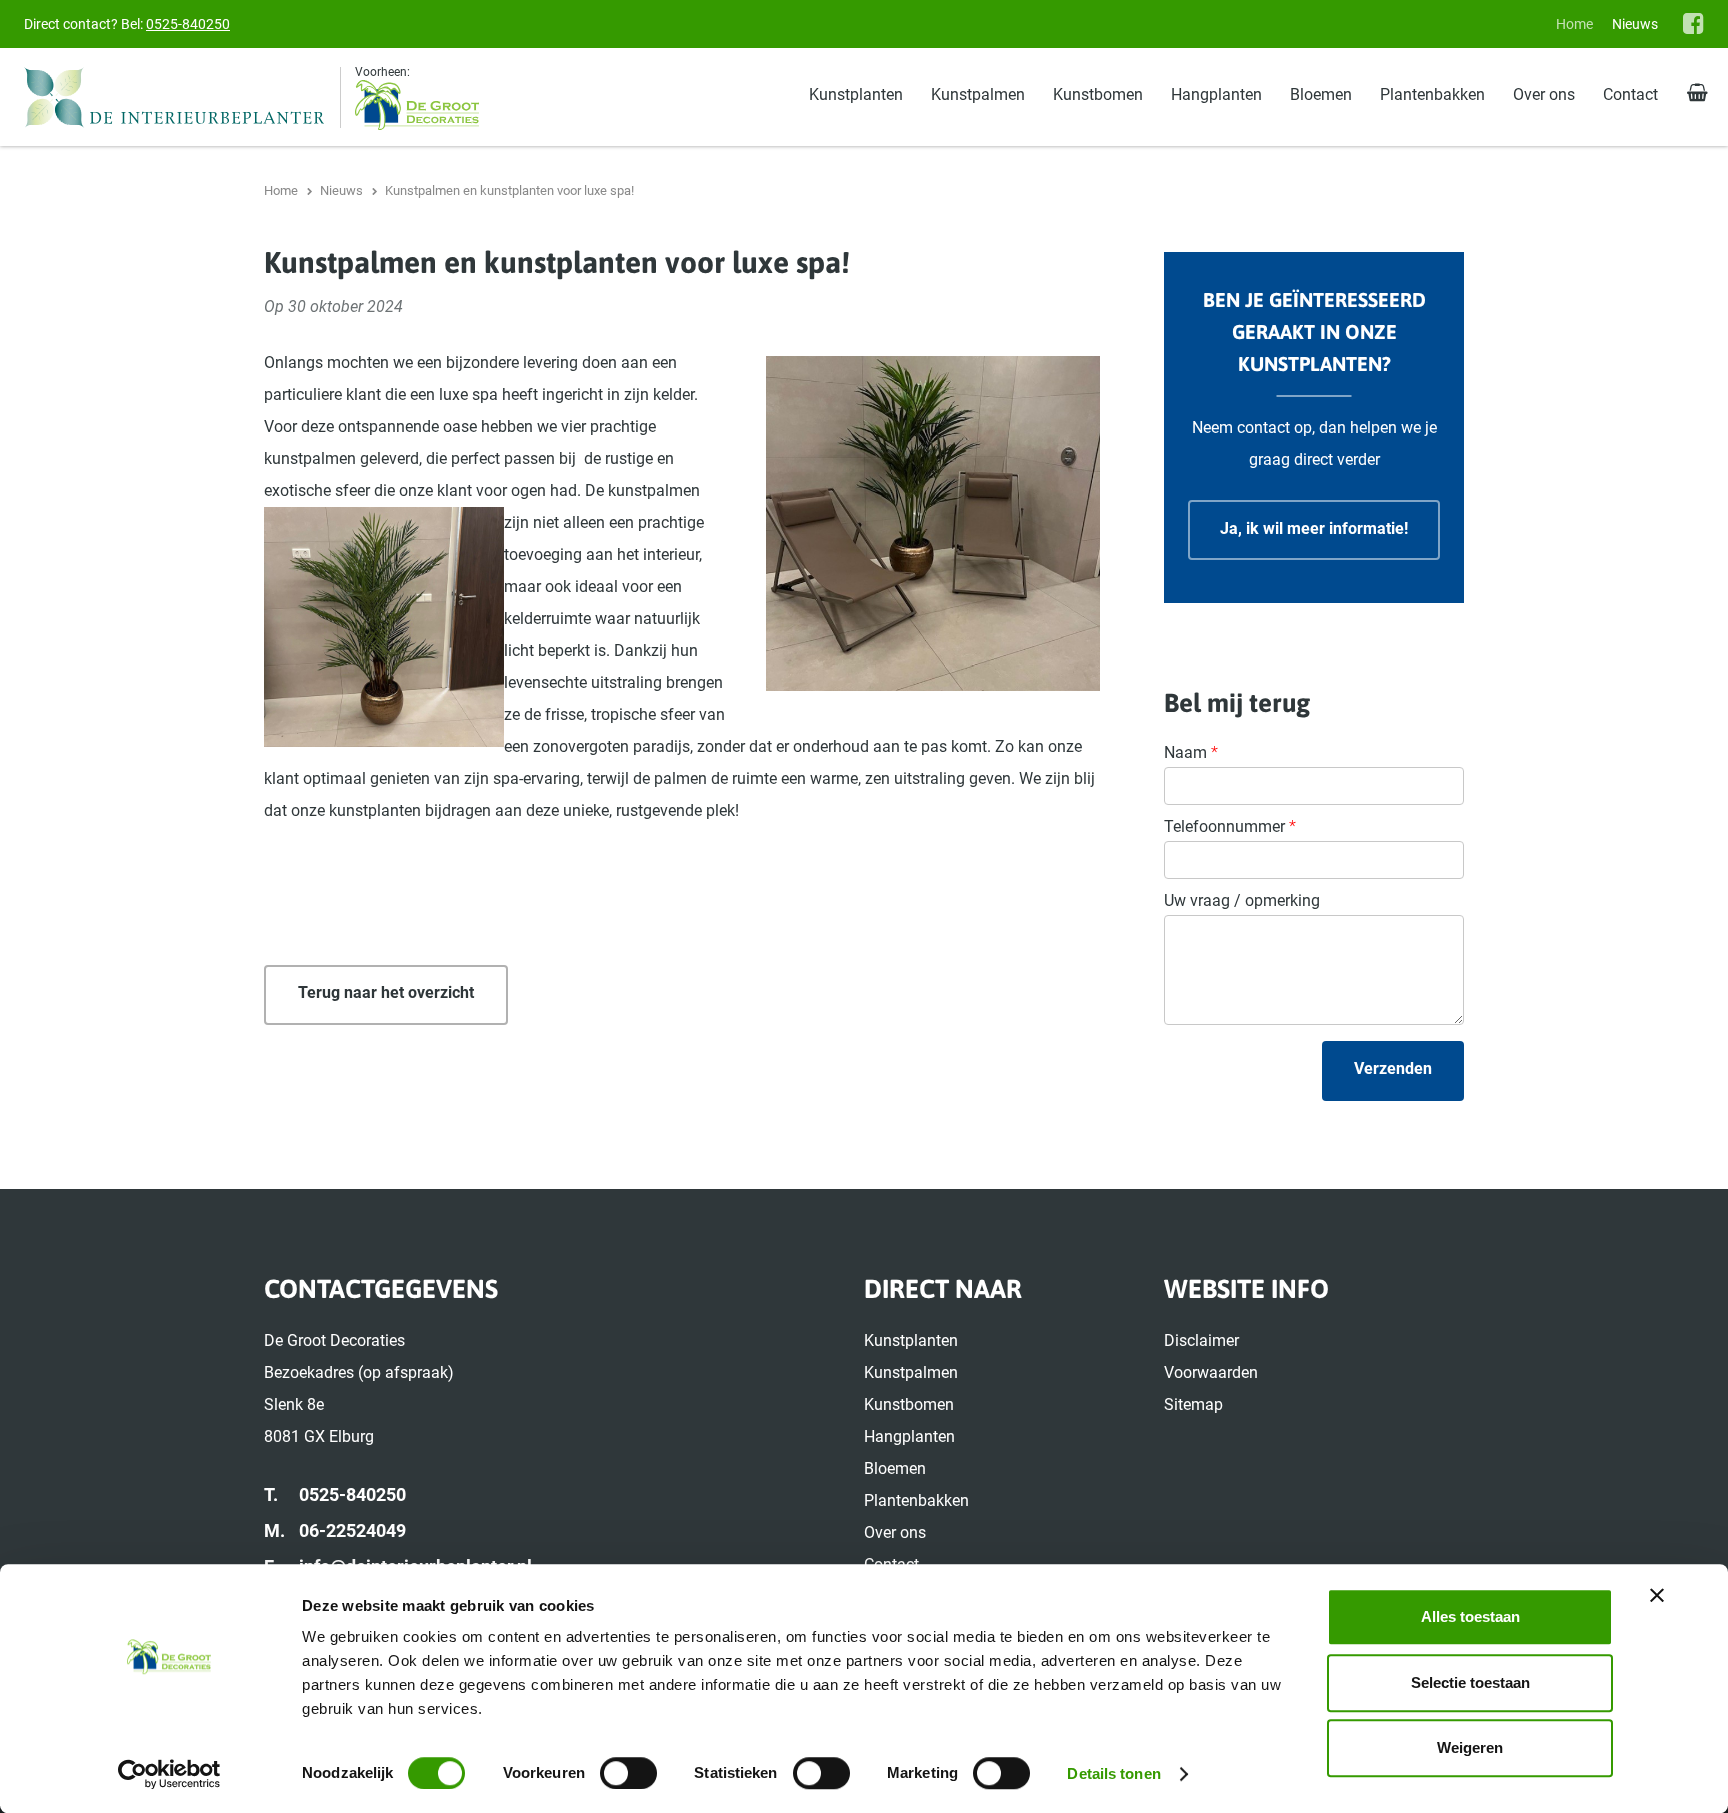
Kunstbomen (1098, 94)
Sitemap (1193, 1404)
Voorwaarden (1211, 1372)
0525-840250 (188, 24)
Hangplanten (1216, 94)
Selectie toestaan (1470, 1682)
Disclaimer (1201, 1340)
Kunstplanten (856, 94)
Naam (1191, 752)
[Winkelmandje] (1697, 94)
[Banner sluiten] (1657, 1595)
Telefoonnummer (1230, 826)
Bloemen (1321, 94)
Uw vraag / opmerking (1242, 900)
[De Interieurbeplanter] (182, 97)
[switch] (628, 1773)
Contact (1630, 94)
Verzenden (1393, 1068)
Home (1574, 24)
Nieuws (1635, 24)
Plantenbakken (1432, 94)
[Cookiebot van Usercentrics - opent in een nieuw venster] (169, 1774)
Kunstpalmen (978, 94)
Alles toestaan (1470, 1616)
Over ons (1544, 94)
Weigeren (1470, 1747)
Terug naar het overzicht (386, 992)
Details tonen (1113, 1773)
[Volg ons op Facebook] (1693, 23)
